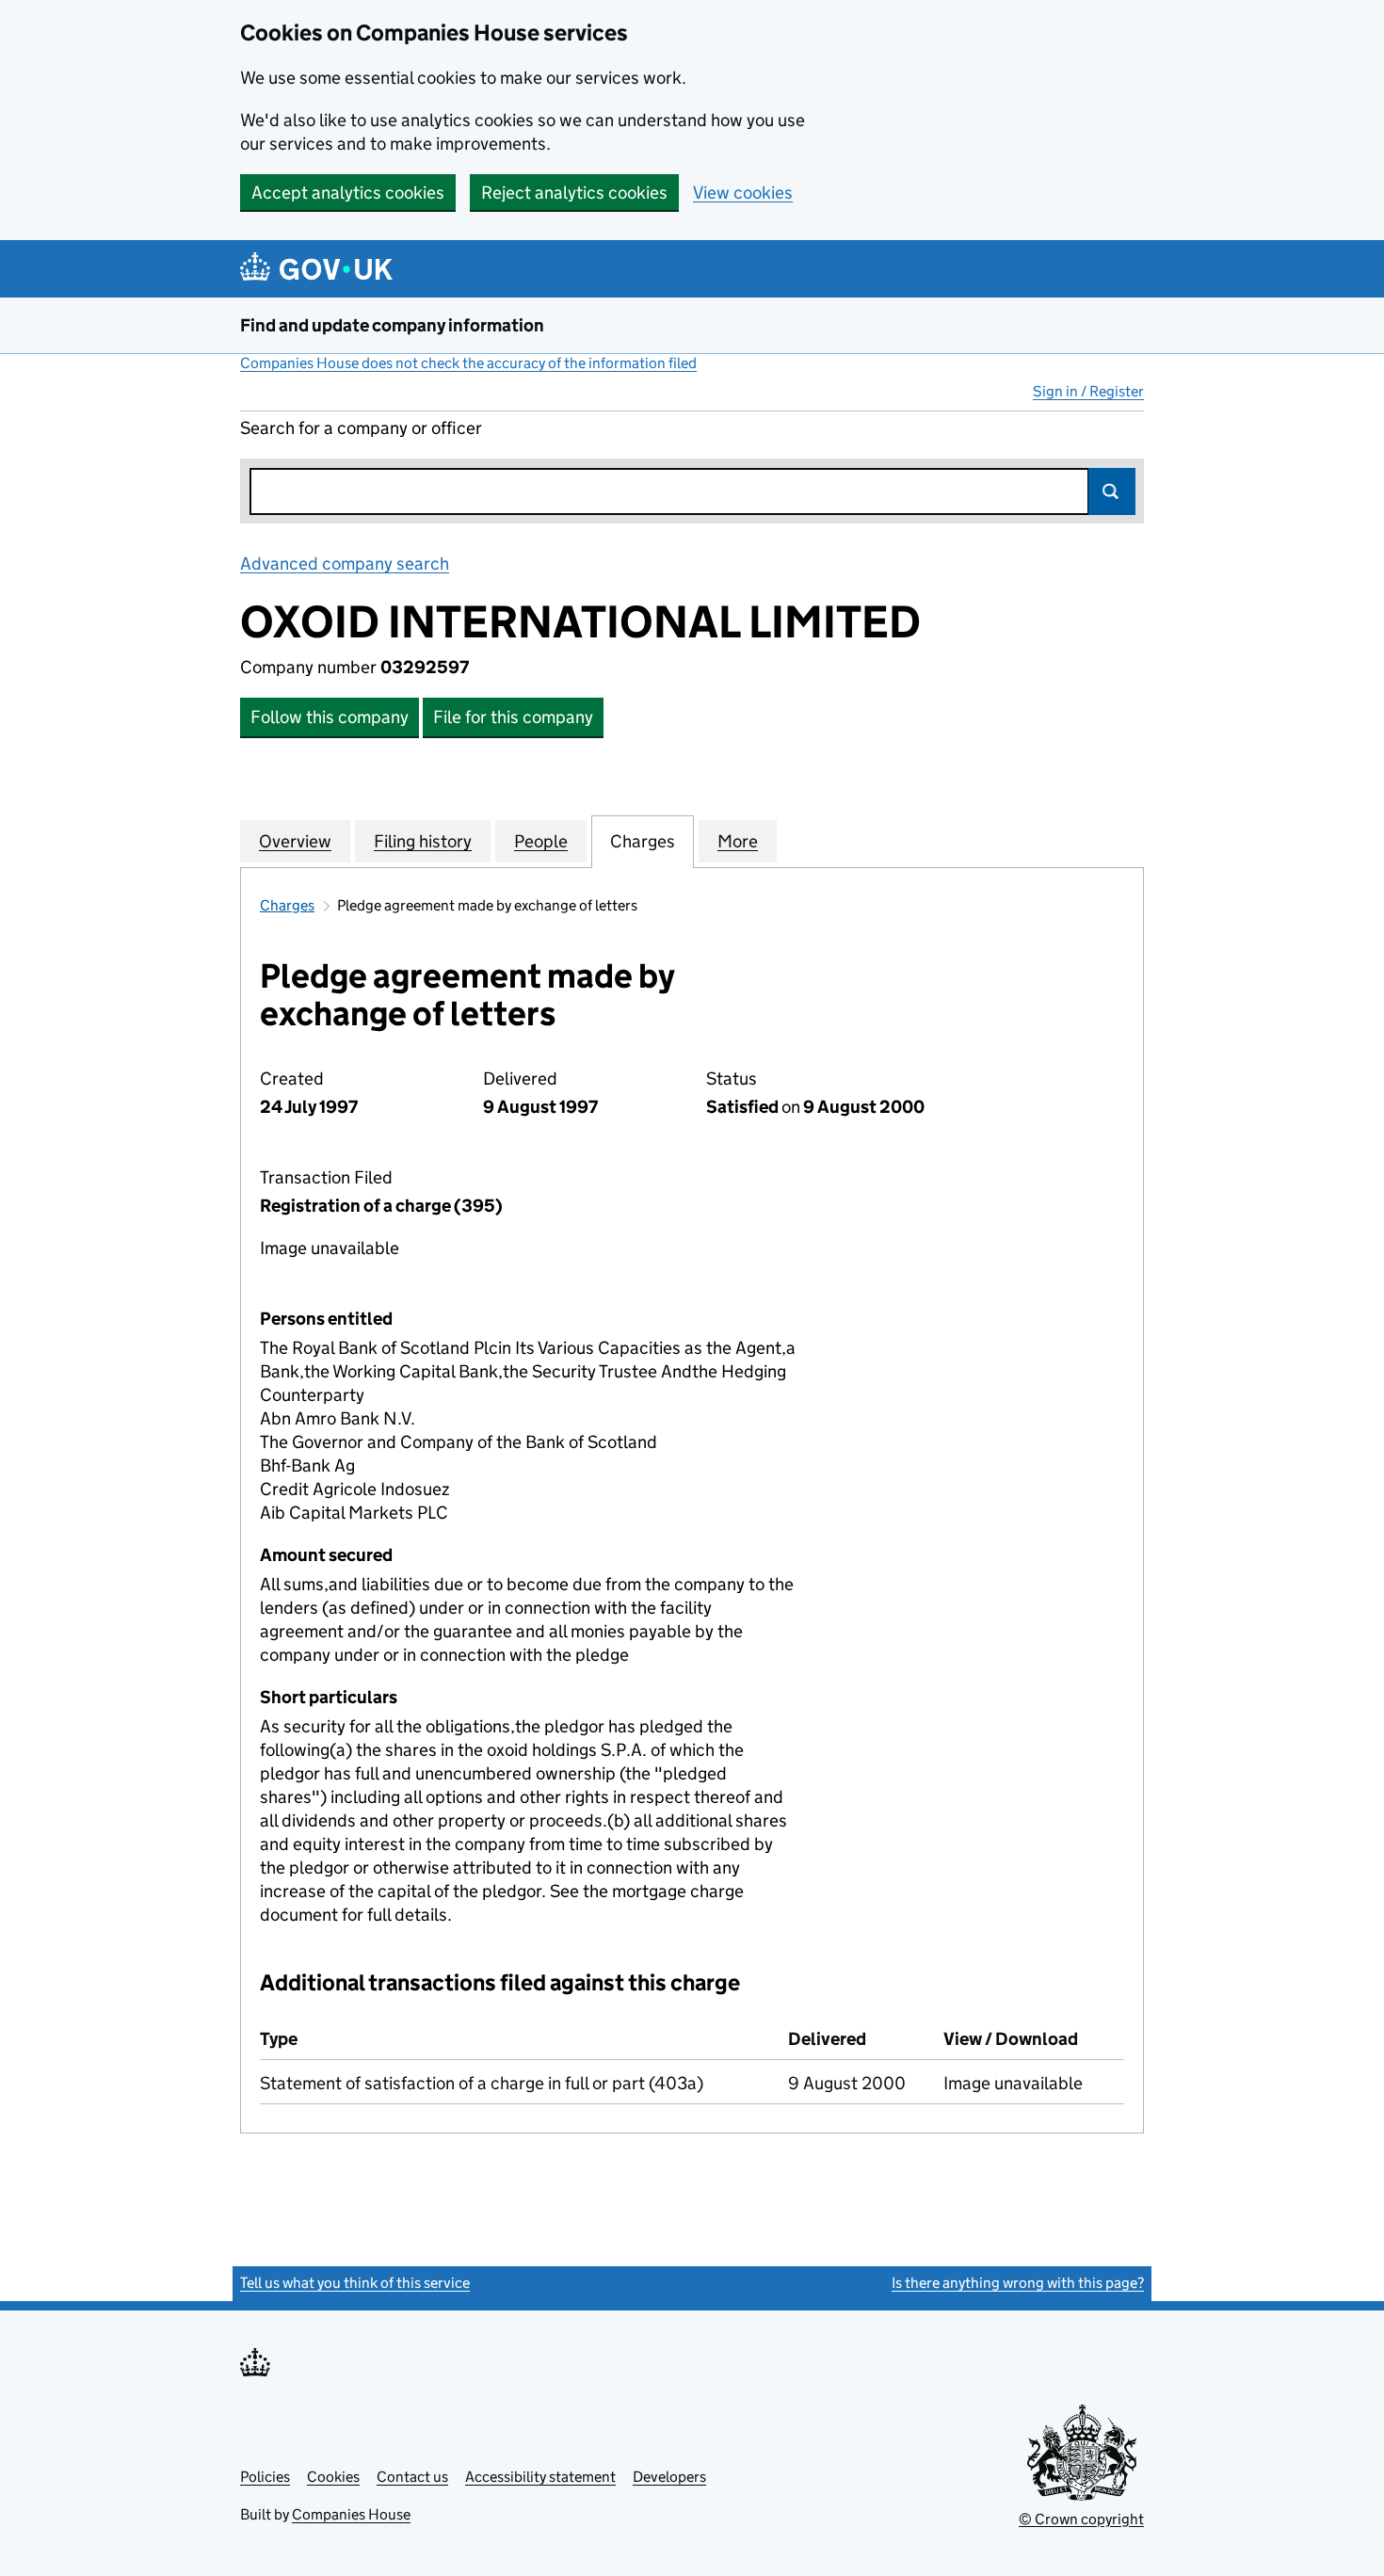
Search (1112, 491)
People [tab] (541, 841)
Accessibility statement (540, 2477)
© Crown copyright (1081, 2519)
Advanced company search (345, 563)
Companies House (351, 2514)
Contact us (412, 2477)
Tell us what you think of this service (355, 2283)
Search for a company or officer (361, 428)
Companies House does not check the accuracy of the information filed (468, 363)
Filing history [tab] (423, 841)
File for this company (513, 717)
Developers (669, 2477)
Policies (265, 2477)
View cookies (743, 193)
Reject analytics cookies (574, 193)
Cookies (333, 2477)
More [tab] (738, 841)
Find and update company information (392, 325)
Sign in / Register (1088, 391)
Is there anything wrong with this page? (1018, 2283)
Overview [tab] (295, 841)
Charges (287, 905)
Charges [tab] (643, 841)
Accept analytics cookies (348, 193)
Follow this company (330, 717)
